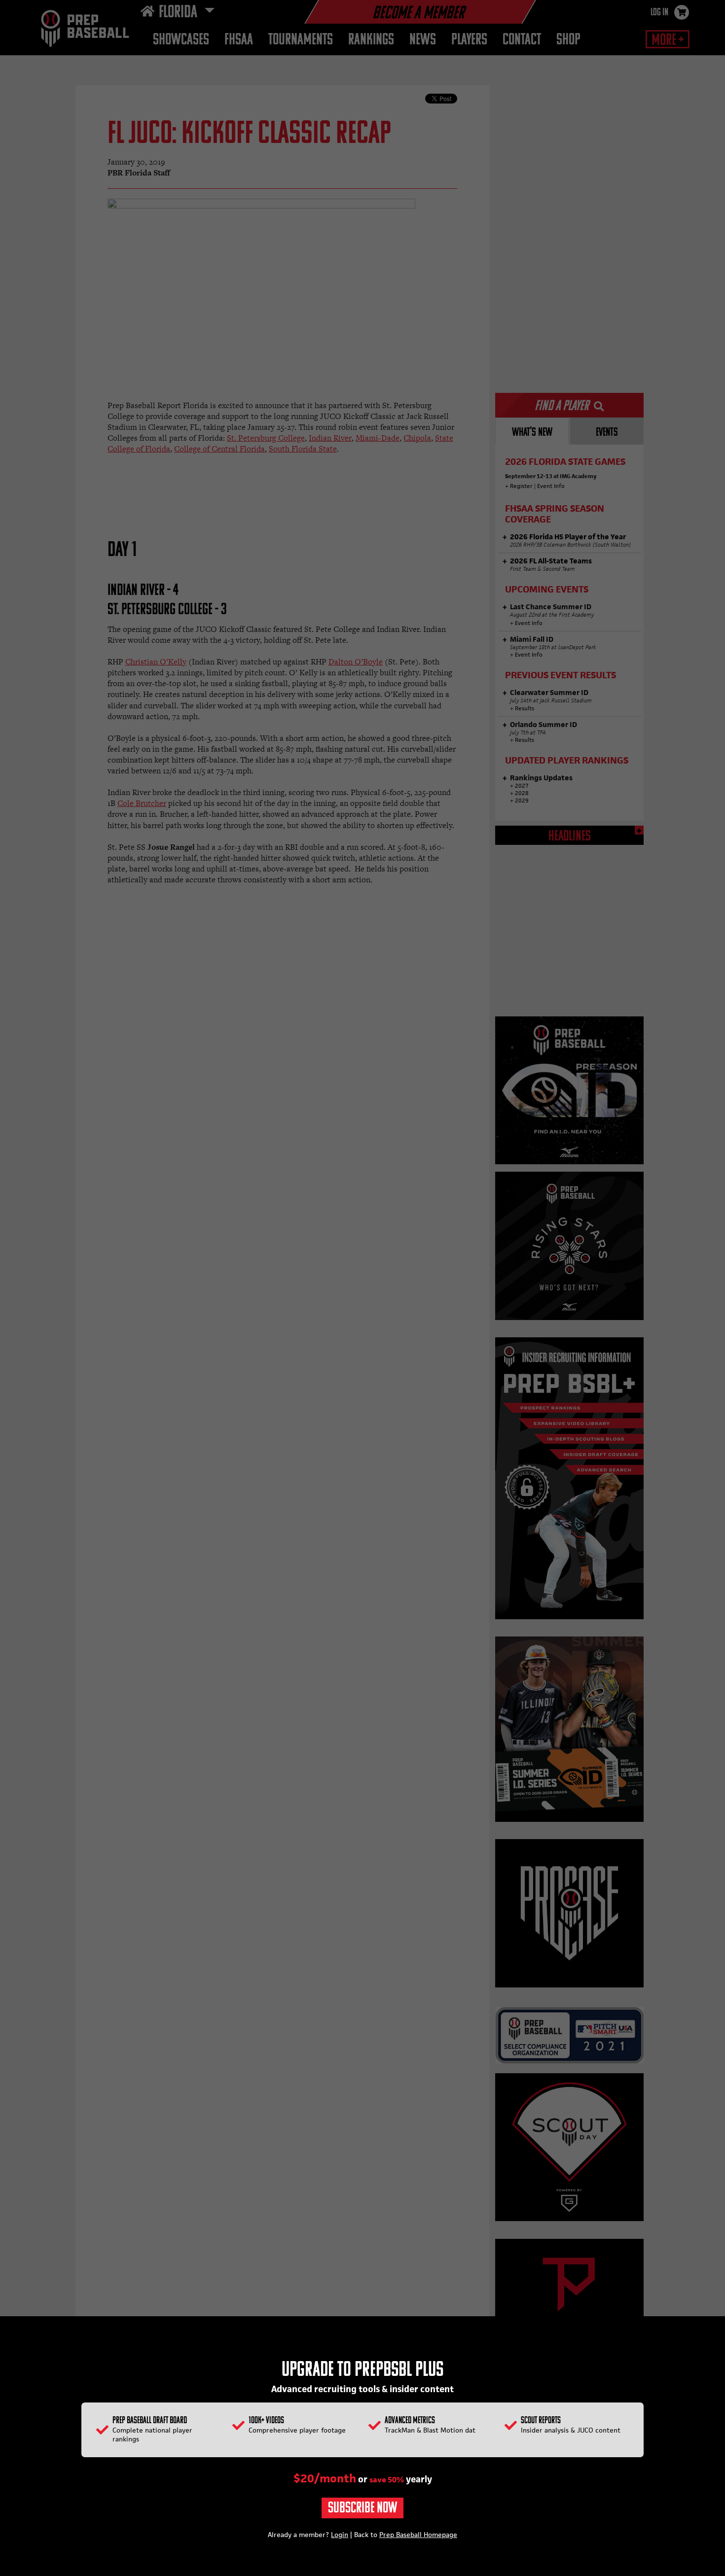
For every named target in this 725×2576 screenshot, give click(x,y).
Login (340, 2535)
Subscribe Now (362, 2509)
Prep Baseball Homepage (418, 2535)
